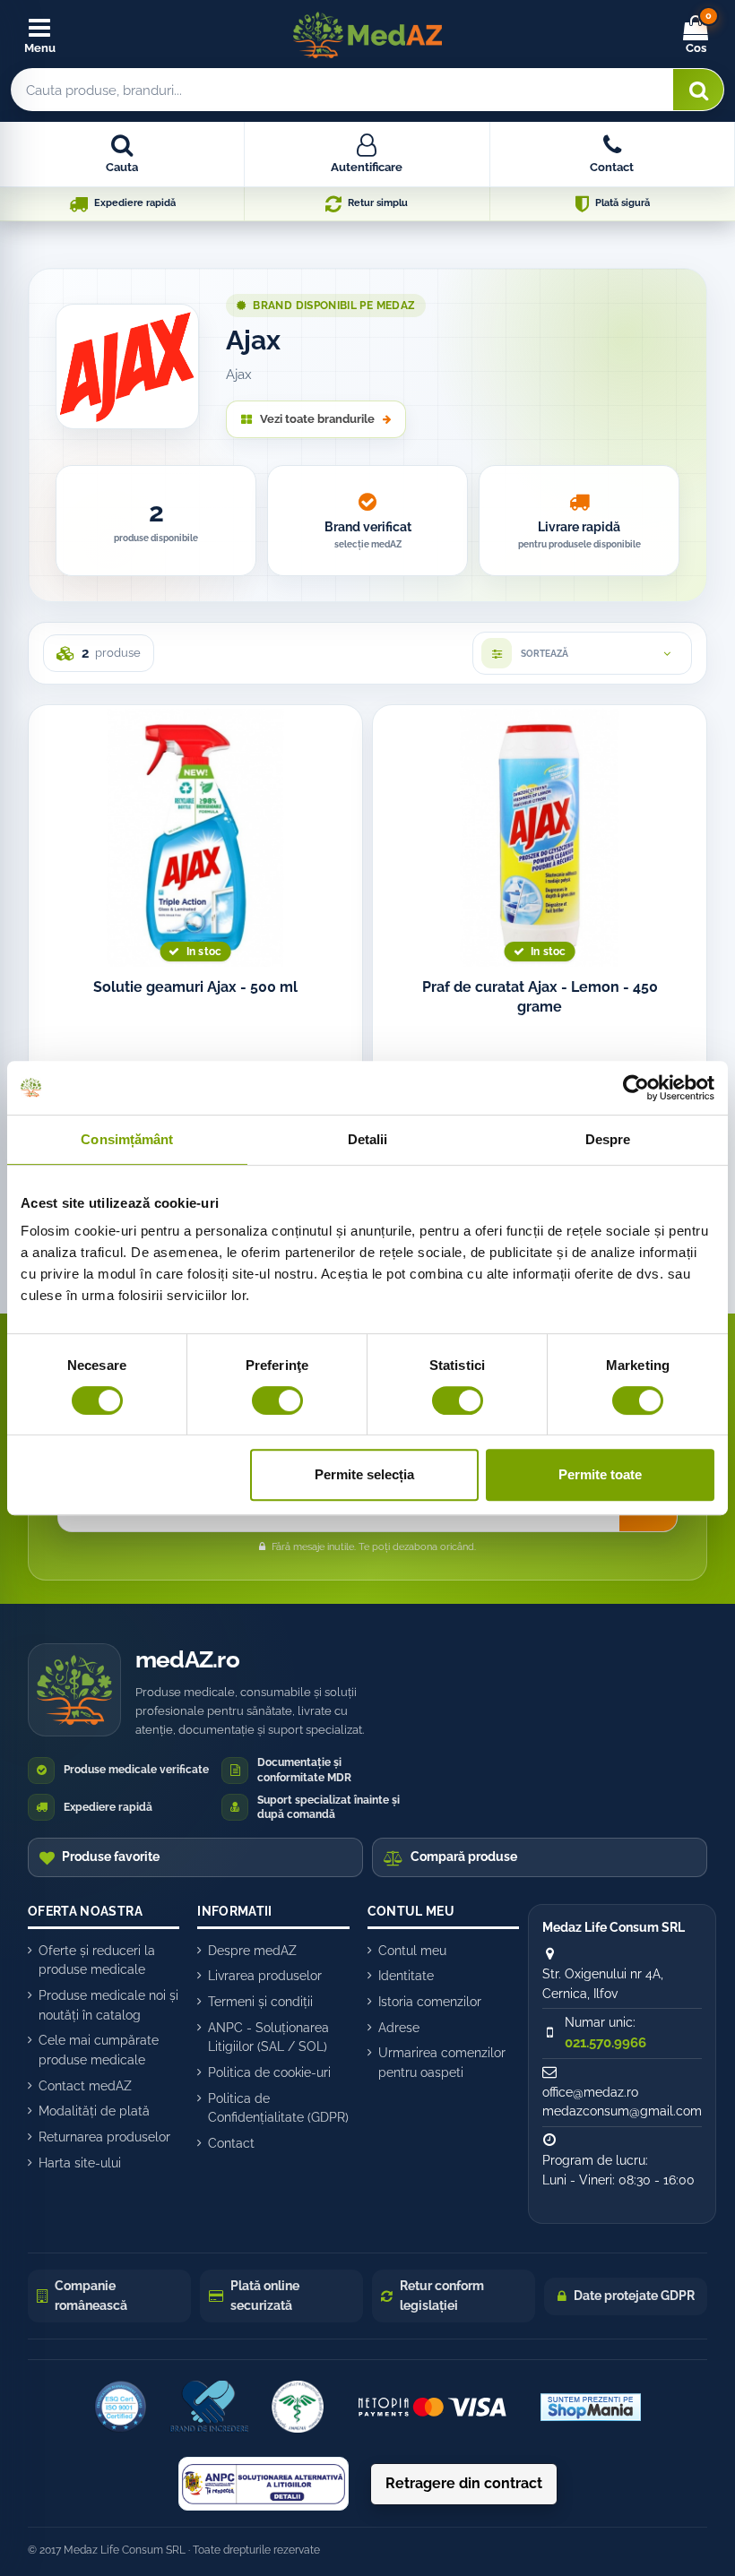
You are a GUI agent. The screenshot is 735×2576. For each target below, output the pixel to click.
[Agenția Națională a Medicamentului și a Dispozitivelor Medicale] (298, 2407)
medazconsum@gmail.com (622, 2111)
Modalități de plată (94, 2111)
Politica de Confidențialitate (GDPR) (278, 2108)
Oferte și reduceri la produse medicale (97, 1960)
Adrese (399, 2028)
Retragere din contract (464, 2483)
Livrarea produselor (265, 1976)
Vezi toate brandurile (317, 419)
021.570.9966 (605, 2043)
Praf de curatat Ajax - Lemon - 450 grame (540, 997)
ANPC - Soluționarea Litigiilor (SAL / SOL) (268, 2038)
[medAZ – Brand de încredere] (209, 2407)
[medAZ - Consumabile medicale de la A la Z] (367, 35)
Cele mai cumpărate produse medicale (99, 2050)
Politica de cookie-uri (269, 2072)
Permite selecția (364, 1474)
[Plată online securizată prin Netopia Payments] (432, 2407)
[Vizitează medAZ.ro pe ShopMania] (591, 2407)
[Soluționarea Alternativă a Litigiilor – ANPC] (264, 2484)
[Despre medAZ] (120, 2407)
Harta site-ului (80, 2163)
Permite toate (600, 1474)
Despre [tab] (608, 1139)
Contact (231, 2143)
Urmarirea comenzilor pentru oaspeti (442, 2063)
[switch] (277, 1400)
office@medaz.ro (590, 2092)
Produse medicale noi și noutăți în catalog (108, 2005)
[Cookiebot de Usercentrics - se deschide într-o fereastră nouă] (636, 1088)
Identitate (406, 1976)
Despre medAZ (252, 1951)
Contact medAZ (85, 2086)
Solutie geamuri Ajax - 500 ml (195, 987)
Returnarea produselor (104, 2137)
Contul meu (412, 1951)
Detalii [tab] (368, 1139)
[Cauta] (698, 90)
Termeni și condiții (260, 2002)
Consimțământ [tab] (127, 1139)
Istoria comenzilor (430, 2002)
